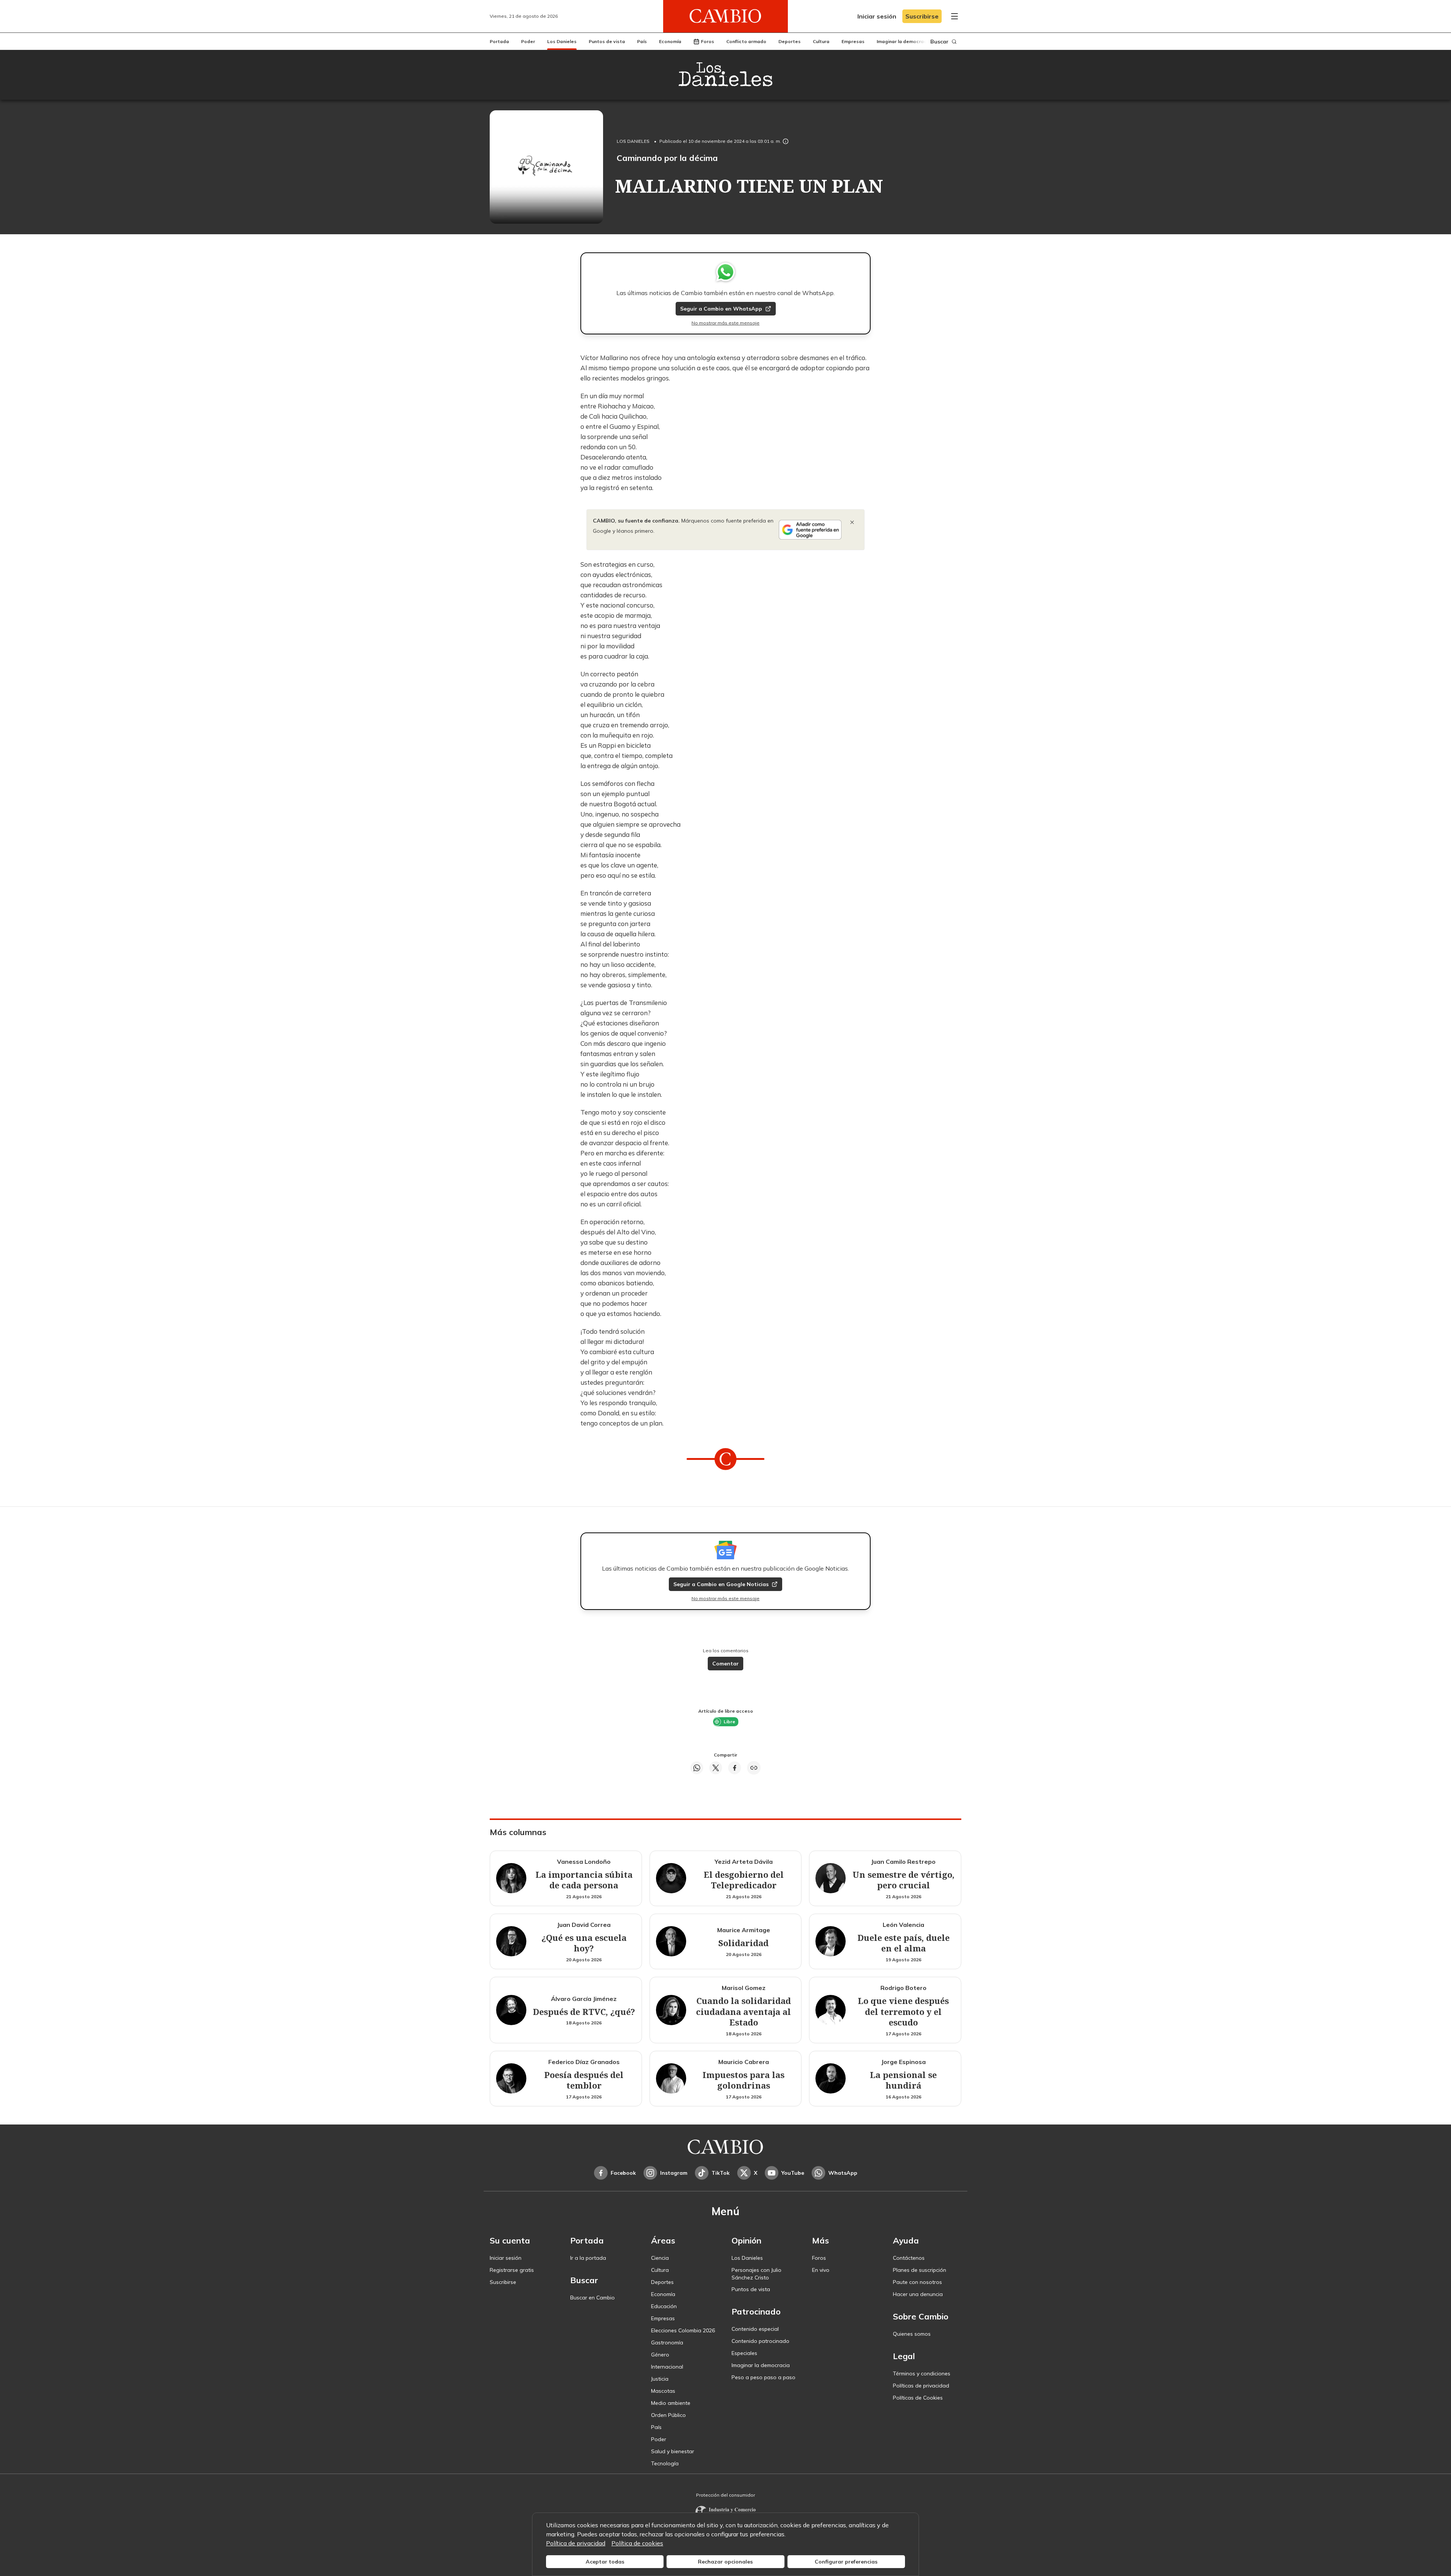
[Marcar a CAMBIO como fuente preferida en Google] (810, 530)
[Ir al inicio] (725, 16)
